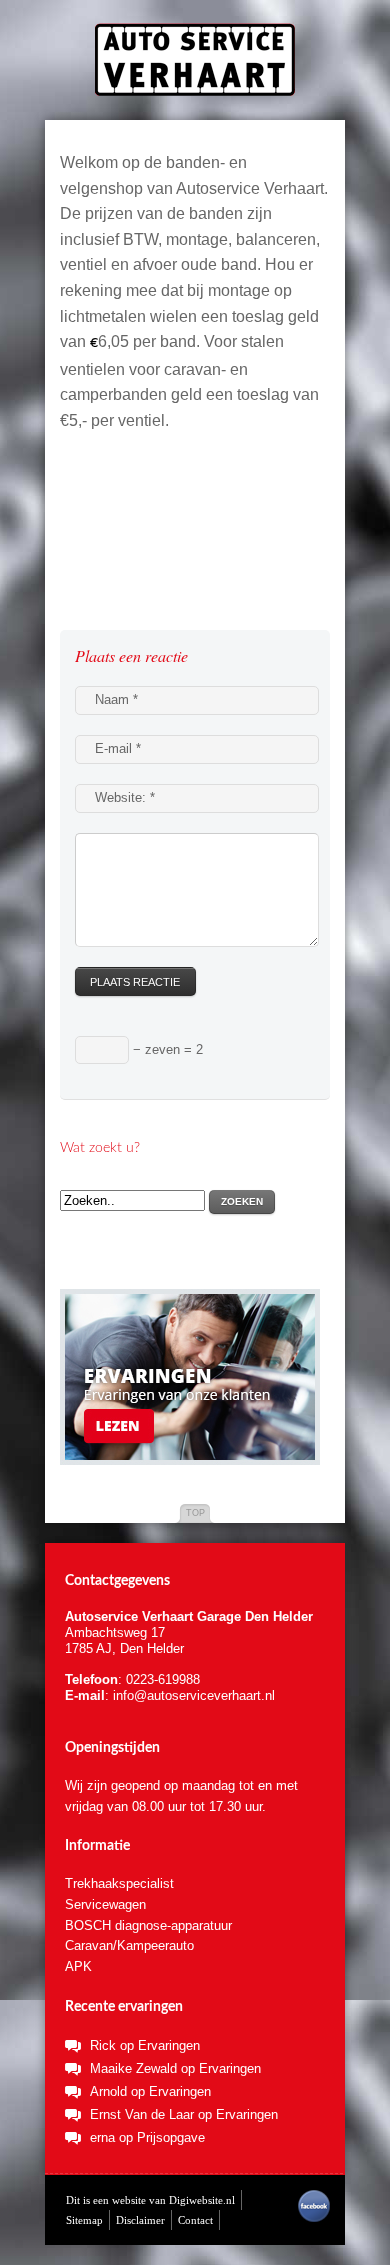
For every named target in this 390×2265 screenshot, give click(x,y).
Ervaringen (169, 2045)
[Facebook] (314, 2218)
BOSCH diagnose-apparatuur (148, 1925)
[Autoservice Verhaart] (195, 48)
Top (195, 1513)
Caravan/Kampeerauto (129, 1945)
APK (78, 1966)
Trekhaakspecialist (119, 1883)
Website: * (125, 797)
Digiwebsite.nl (202, 2200)
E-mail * (118, 748)
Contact (195, 2220)
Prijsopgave (171, 2137)
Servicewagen (105, 1904)
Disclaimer (140, 2220)
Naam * (116, 699)
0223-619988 (163, 1679)
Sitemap (84, 2220)
